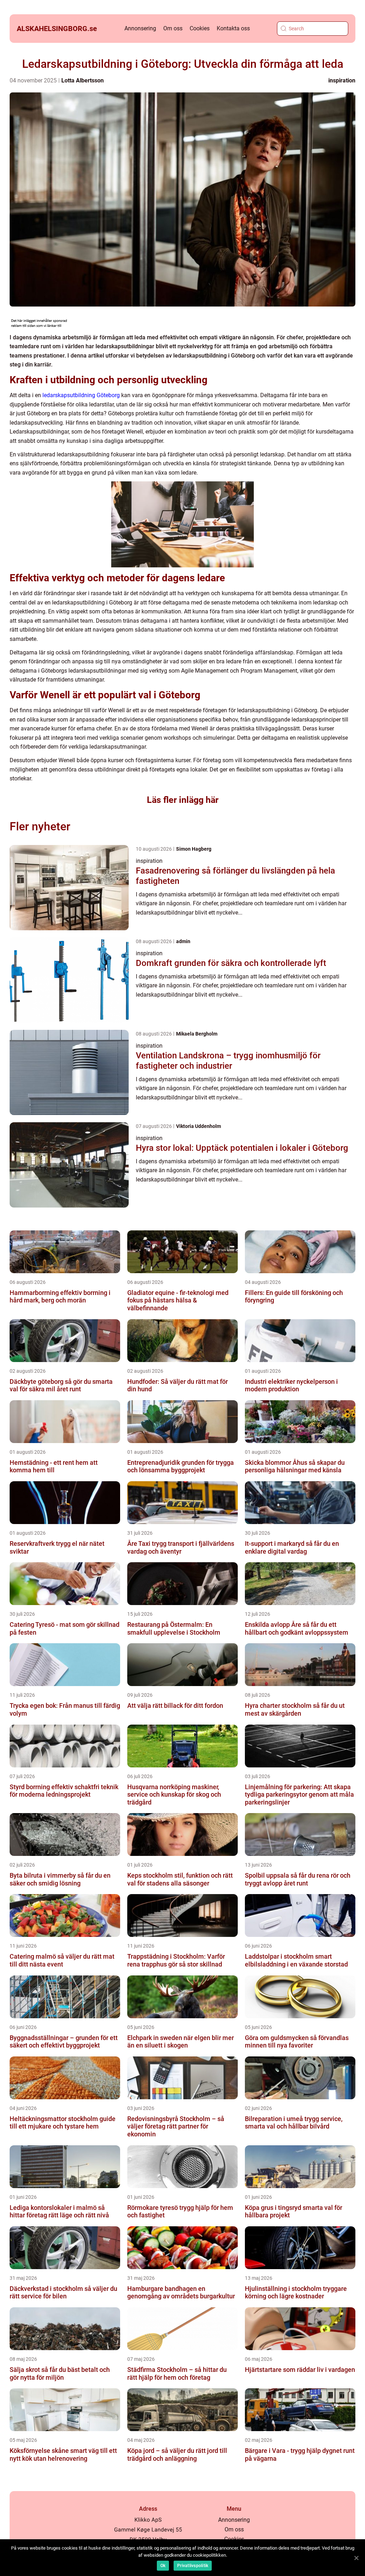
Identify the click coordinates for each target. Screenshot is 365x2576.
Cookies (200, 28)
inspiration (342, 80)
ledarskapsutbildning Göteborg (81, 395)
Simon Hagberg (194, 849)
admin (183, 941)
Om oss (173, 28)
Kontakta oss (233, 28)
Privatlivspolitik (193, 2566)
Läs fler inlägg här (183, 800)
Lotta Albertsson (83, 80)
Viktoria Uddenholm (199, 1126)
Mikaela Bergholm (197, 1034)
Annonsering (140, 28)
